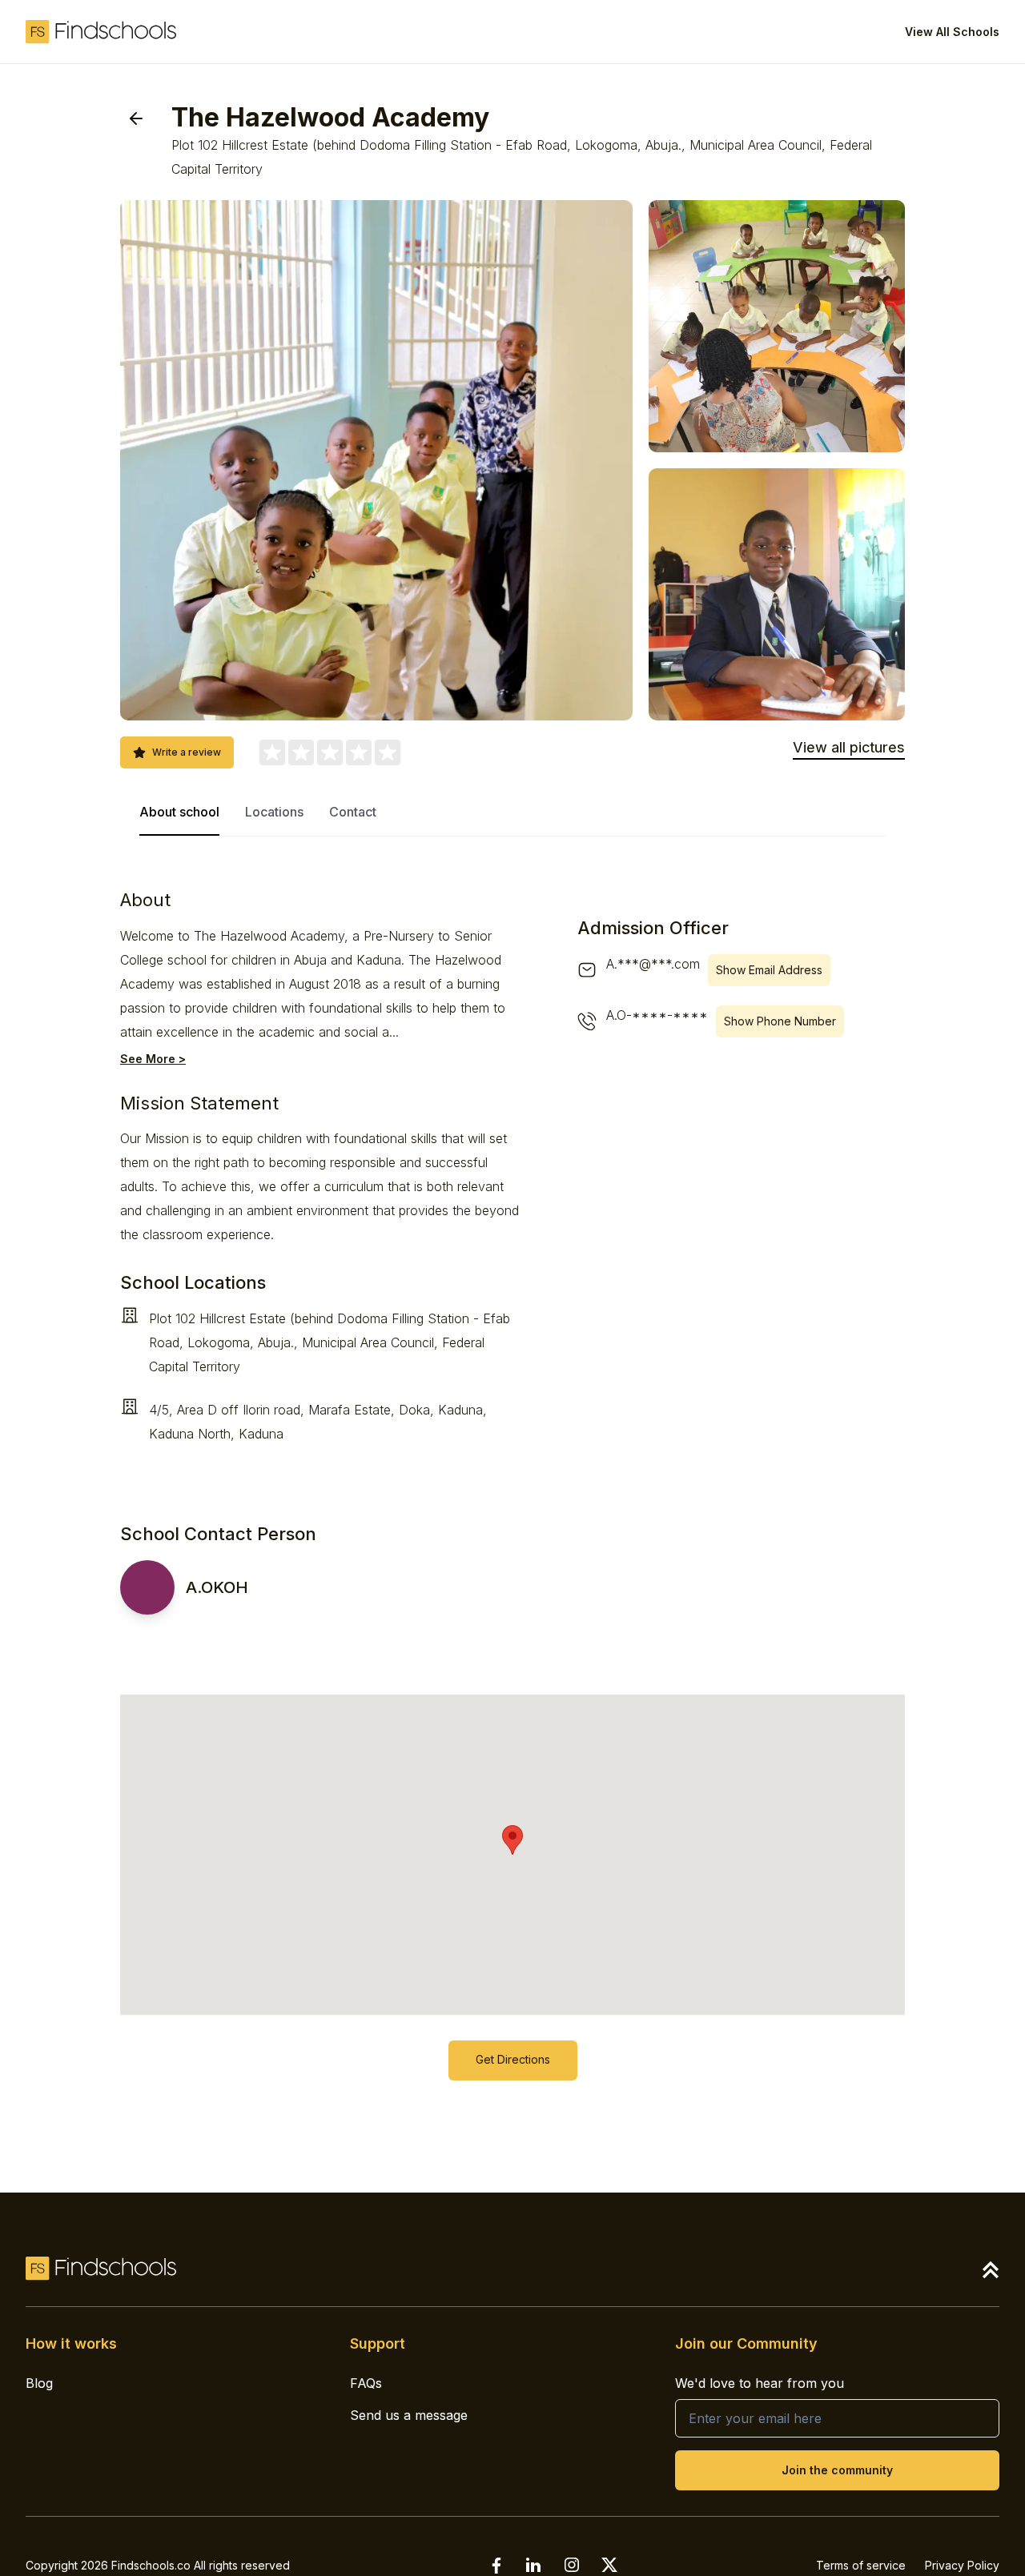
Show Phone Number (780, 1021)
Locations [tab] (274, 812)
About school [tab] (179, 812)
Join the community (837, 2470)
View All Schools (952, 32)
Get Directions (513, 2059)
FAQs (366, 2383)
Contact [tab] (353, 812)
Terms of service (861, 2565)
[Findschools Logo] (101, 32)
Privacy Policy (962, 2565)
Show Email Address (769, 970)
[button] (512, 1840)
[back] (136, 118)
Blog (39, 2383)
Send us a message (409, 2415)
